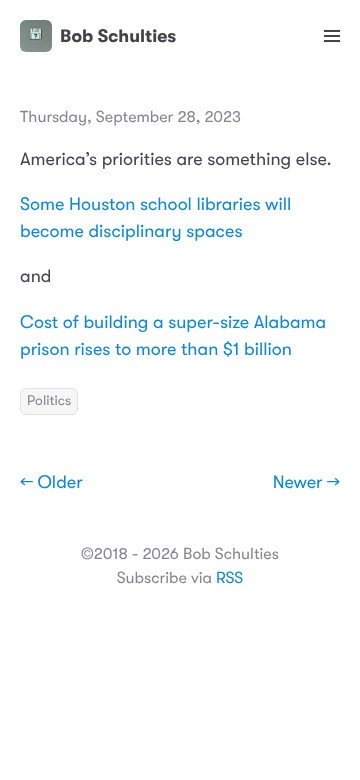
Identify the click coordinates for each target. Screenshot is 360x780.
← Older (51, 483)
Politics (49, 401)
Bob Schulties (118, 36)
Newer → (306, 483)
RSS (229, 578)
